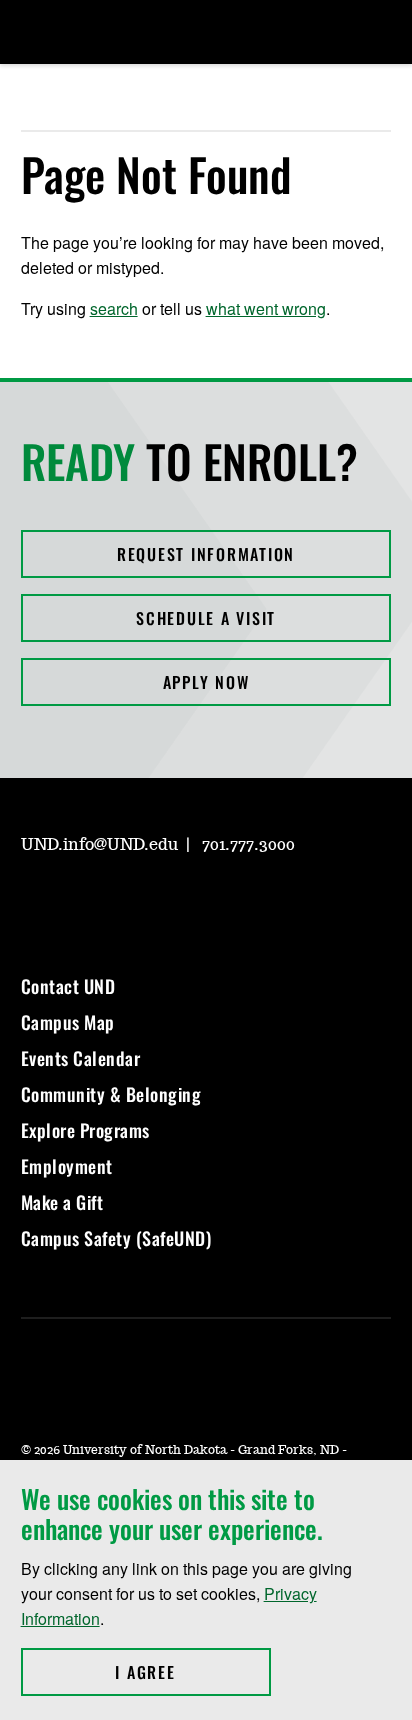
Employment (67, 1166)
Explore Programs (85, 1130)
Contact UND (68, 986)
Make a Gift (62, 1202)
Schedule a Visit (206, 618)
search (114, 308)
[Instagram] (35, 902)
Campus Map (68, 1022)
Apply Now (206, 682)
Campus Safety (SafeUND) (116, 1238)
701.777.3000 (248, 845)
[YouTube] (179, 902)
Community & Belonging (111, 1094)
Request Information (206, 554)
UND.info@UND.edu (99, 845)
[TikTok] (227, 902)
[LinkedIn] (131, 902)
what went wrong (266, 308)
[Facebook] (83, 902)
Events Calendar (81, 1058)
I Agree (192, 1672)
